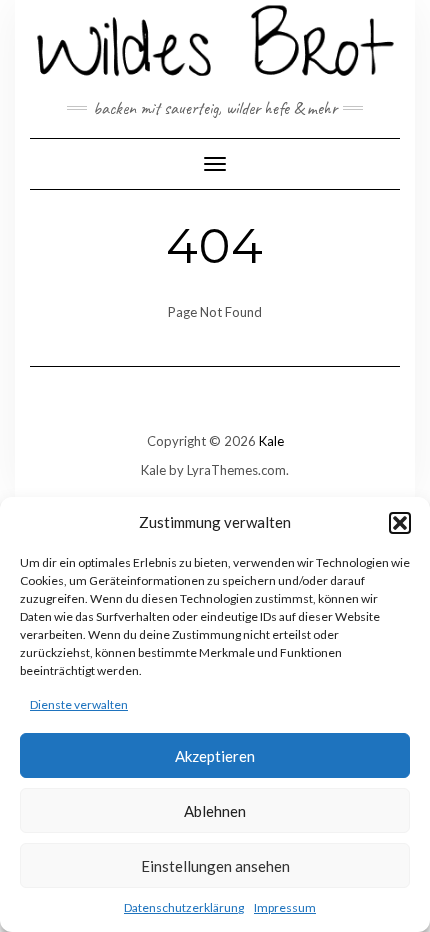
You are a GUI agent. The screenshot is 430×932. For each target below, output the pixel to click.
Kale (271, 441)
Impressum (285, 907)
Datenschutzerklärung (184, 907)
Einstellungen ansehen (215, 866)
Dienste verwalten (79, 704)
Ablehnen (215, 811)
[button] (400, 523)
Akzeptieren (215, 756)
